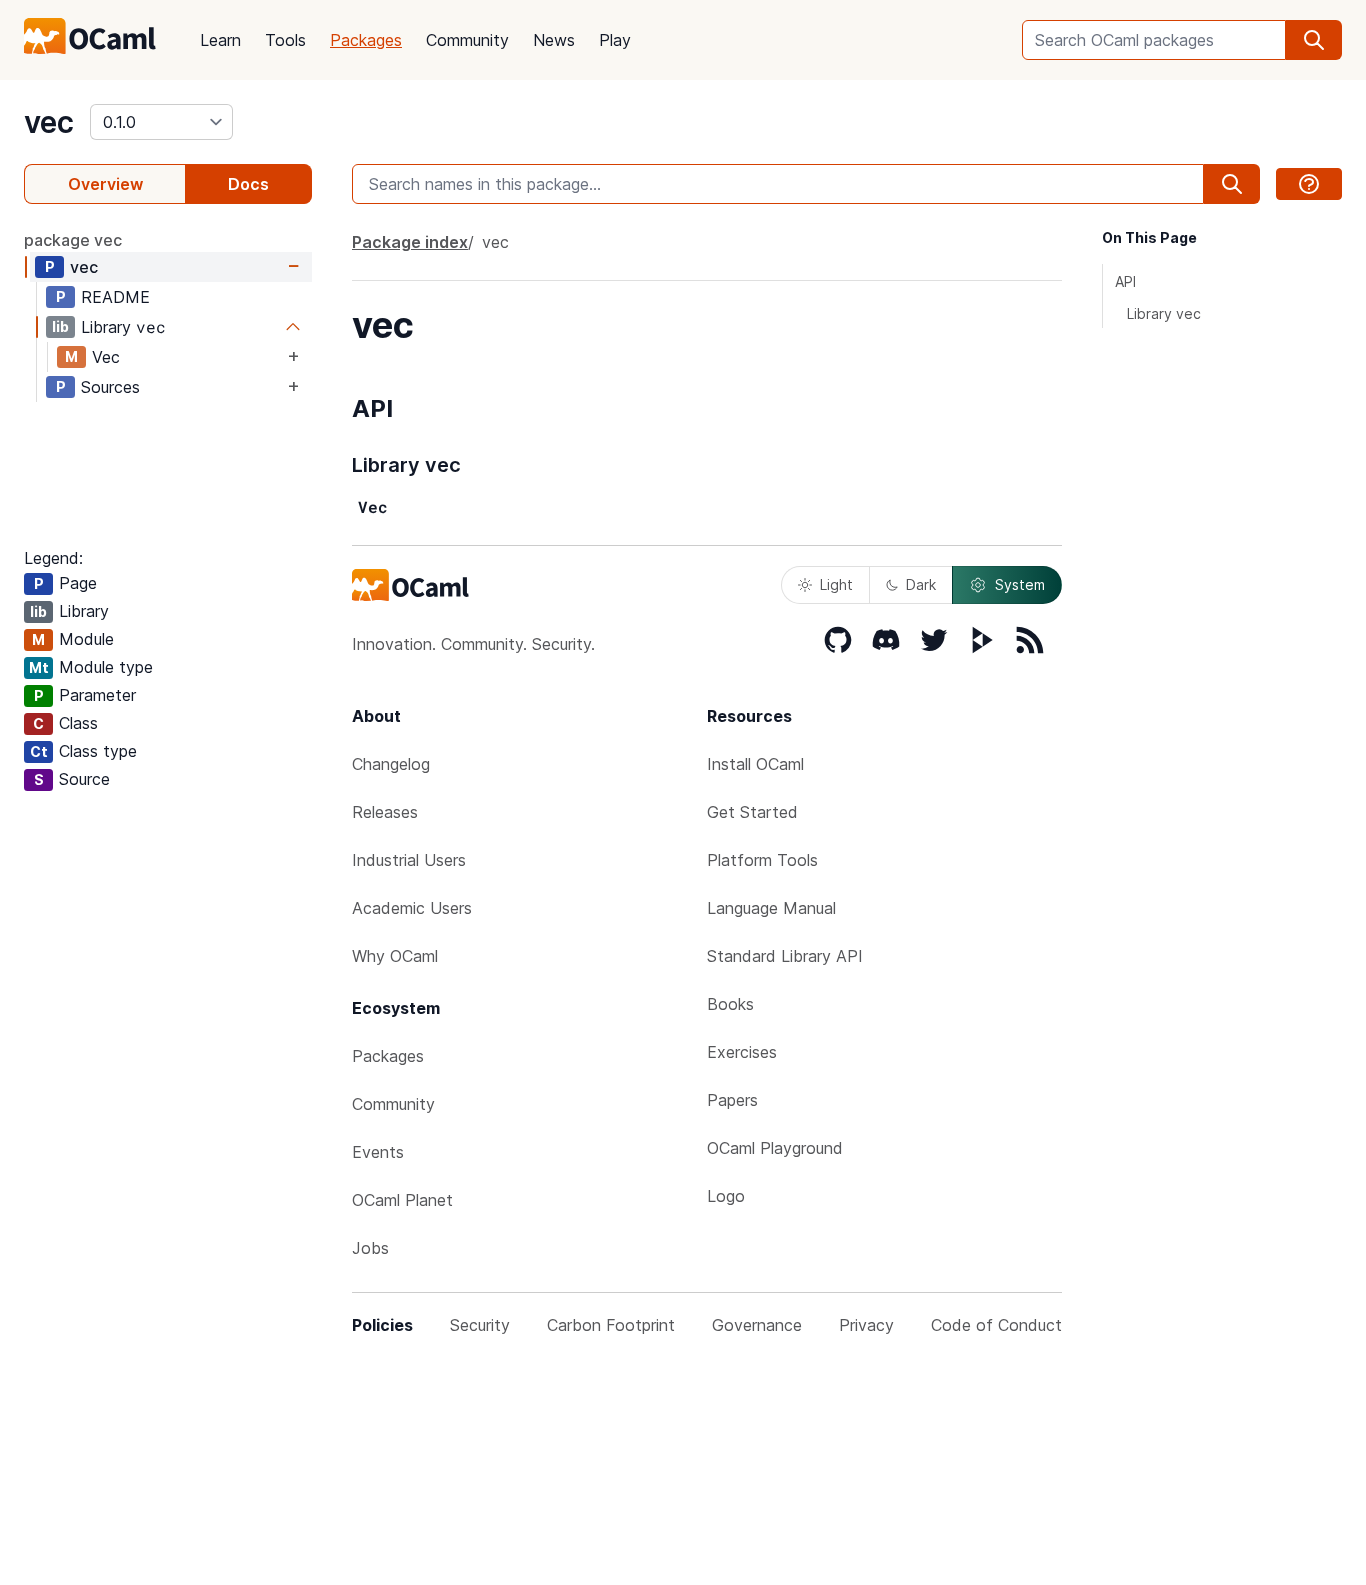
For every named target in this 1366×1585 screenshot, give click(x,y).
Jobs (370, 1248)
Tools (285, 40)
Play (615, 40)
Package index (410, 242)
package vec (73, 240)
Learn (220, 40)
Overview (105, 184)
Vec (106, 357)
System (1020, 584)
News (554, 40)
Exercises (742, 1052)
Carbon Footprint (611, 1325)
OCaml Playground (775, 1148)
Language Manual (771, 908)
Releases (385, 812)
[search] (1314, 40)
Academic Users (412, 908)
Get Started (752, 812)
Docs (248, 184)
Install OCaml (755, 764)
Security (480, 1325)
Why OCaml (395, 956)
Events (378, 1152)
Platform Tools (762, 860)
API (1125, 281)
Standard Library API (785, 956)
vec (49, 122)
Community (467, 40)
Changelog (391, 764)
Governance (757, 1325)
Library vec (1164, 313)
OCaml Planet (402, 1200)
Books (730, 1004)
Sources (110, 387)
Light (836, 584)
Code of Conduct (996, 1325)
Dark (921, 584)
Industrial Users (409, 860)
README (115, 297)
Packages (366, 40)
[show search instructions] (1309, 184)
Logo (726, 1196)
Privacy (866, 1325)
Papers (732, 1100)
